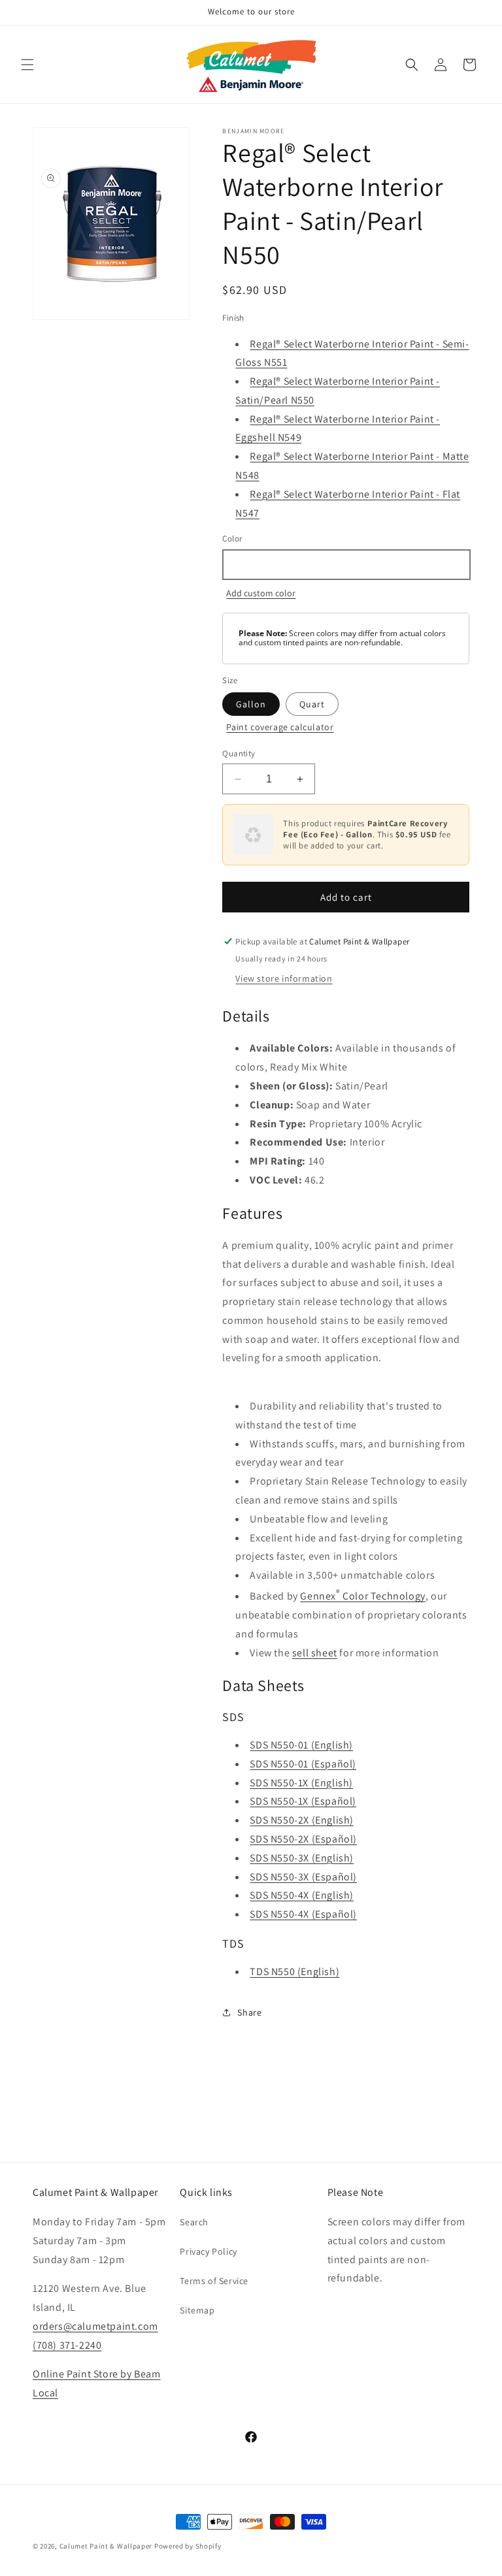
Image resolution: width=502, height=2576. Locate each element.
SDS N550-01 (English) (301, 1745)
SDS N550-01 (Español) (303, 1764)
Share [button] (249, 2012)
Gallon (251, 704)
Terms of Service (214, 2281)
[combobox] (346, 565)
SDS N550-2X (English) (302, 1820)
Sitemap (197, 2310)
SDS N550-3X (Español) (303, 1877)
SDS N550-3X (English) (302, 1858)
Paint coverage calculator (280, 727)
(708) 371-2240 (67, 2345)
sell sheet (315, 1653)
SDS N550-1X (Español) (303, 1801)
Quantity (239, 753)
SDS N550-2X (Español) (303, 1839)
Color (232, 539)
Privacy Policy (208, 2251)
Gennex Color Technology (362, 1596)
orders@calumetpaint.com (95, 2326)
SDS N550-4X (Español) (303, 1914)
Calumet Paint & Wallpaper (106, 2546)
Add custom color (261, 593)
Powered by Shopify (188, 2546)
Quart (312, 704)
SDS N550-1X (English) (301, 1783)
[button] (27, 65)
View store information (284, 978)
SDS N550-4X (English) (302, 1895)
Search (194, 2222)
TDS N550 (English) (294, 1972)
